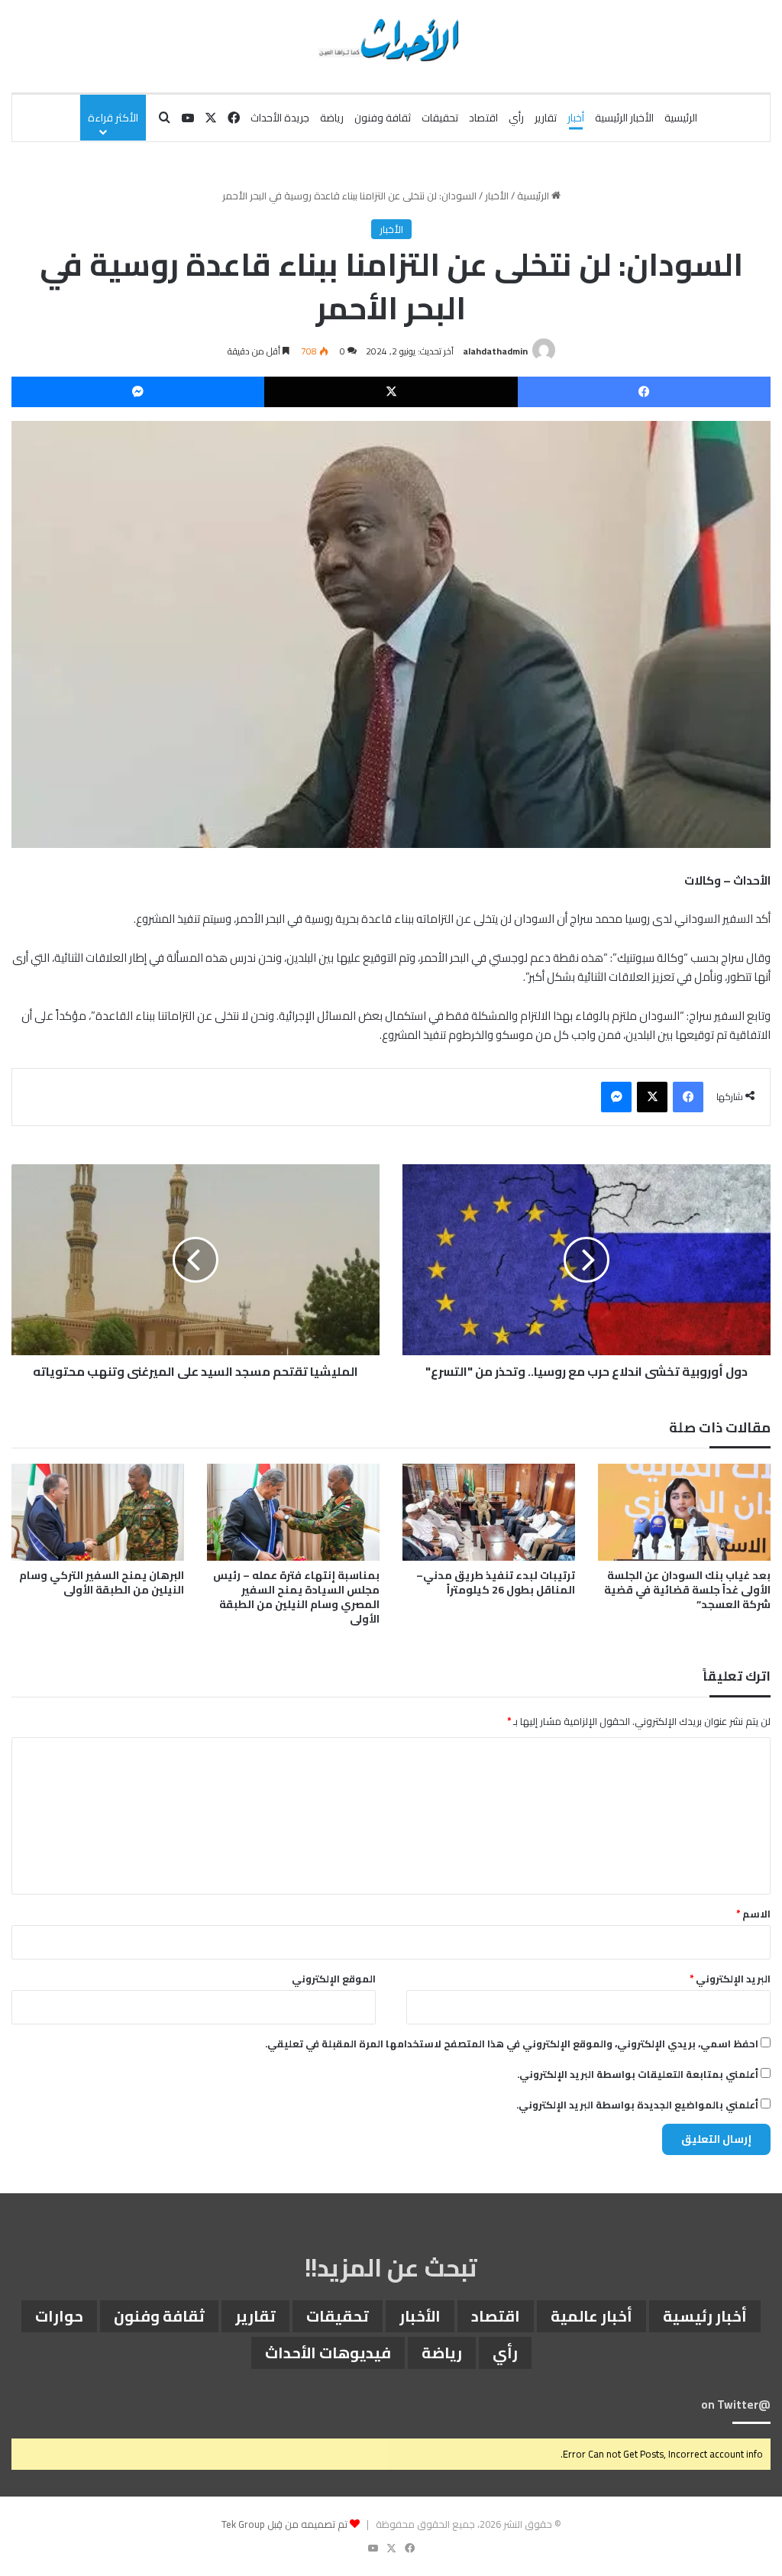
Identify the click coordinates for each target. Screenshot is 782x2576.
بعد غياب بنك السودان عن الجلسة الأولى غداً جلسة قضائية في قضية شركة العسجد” (687, 1590)
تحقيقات (440, 118)
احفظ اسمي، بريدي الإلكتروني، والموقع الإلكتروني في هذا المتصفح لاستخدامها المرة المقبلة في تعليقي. (512, 2044)
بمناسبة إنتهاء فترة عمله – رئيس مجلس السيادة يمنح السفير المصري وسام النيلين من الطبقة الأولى (296, 1597)
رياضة (332, 118)
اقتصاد (483, 118)
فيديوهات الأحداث (328, 2353)
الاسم (753, 1914)
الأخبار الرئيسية (624, 118)
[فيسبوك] (644, 392)
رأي (516, 118)
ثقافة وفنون (383, 118)
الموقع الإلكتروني (334, 1979)
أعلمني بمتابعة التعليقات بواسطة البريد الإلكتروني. (638, 2074)
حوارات (59, 2316)
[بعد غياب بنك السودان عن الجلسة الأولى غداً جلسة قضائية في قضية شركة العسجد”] (684, 1512)
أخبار (576, 118)
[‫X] (391, 392)
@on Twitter (736, 2404)
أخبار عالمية (591, 2316)
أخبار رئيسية (705, 2316)
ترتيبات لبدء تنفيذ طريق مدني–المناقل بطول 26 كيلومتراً (496, 1582)
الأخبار (497, 196)
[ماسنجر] (138, 392)
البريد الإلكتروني (730, 1979)
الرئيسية (681, 118)
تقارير (546, 118)
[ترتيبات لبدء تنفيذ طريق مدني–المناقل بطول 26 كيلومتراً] (489, 1512)
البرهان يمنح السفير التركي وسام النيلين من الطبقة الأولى (102, 1582)
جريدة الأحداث (280, 118)
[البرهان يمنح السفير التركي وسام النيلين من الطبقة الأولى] (98, 1512)
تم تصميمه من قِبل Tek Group (284, 2524)
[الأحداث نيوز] (391, 38)
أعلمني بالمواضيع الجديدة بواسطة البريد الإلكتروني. (637, 2105)
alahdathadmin (495, 351)
